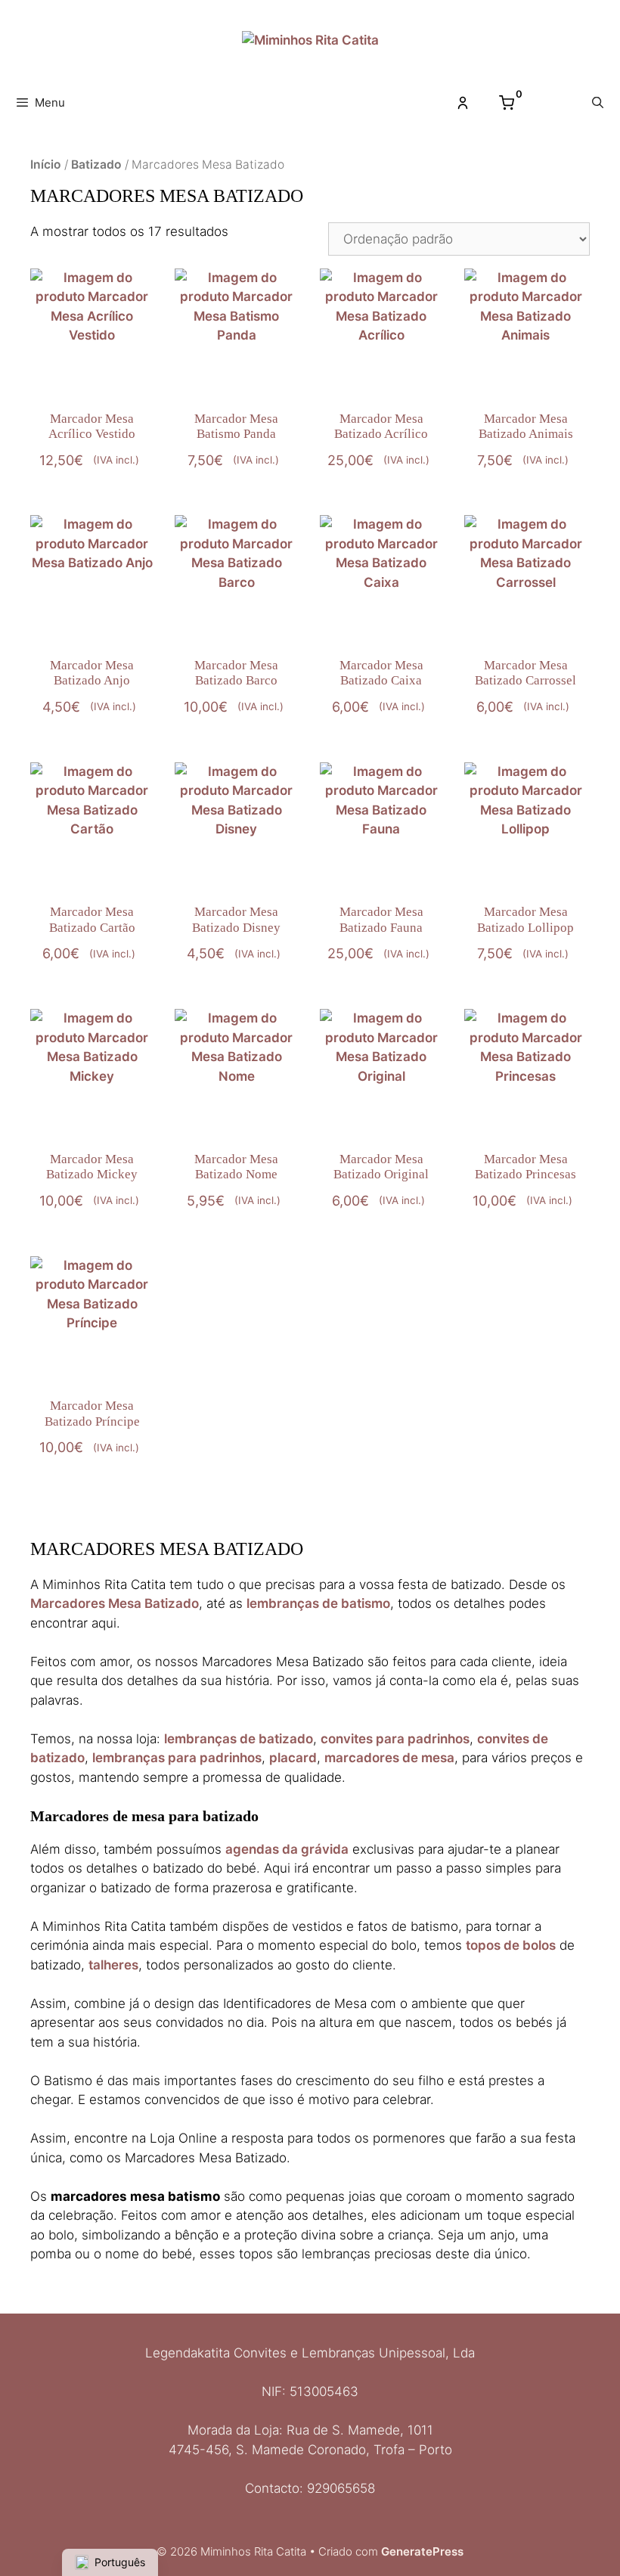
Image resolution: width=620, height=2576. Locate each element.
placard (293, 1758)
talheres (113, 1965)
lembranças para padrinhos (177, 1758)
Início (46, 164)
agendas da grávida (287, 1849)
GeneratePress (422, 2551)
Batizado (96, 164)
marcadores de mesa (389, 1758)
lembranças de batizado (239, 1739)
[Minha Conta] (463, 103)
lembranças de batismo (318, 1603)
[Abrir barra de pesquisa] (598, 103)
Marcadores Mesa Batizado (115, 1603)
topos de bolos (511, 1945)
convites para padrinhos (395, 1739)
